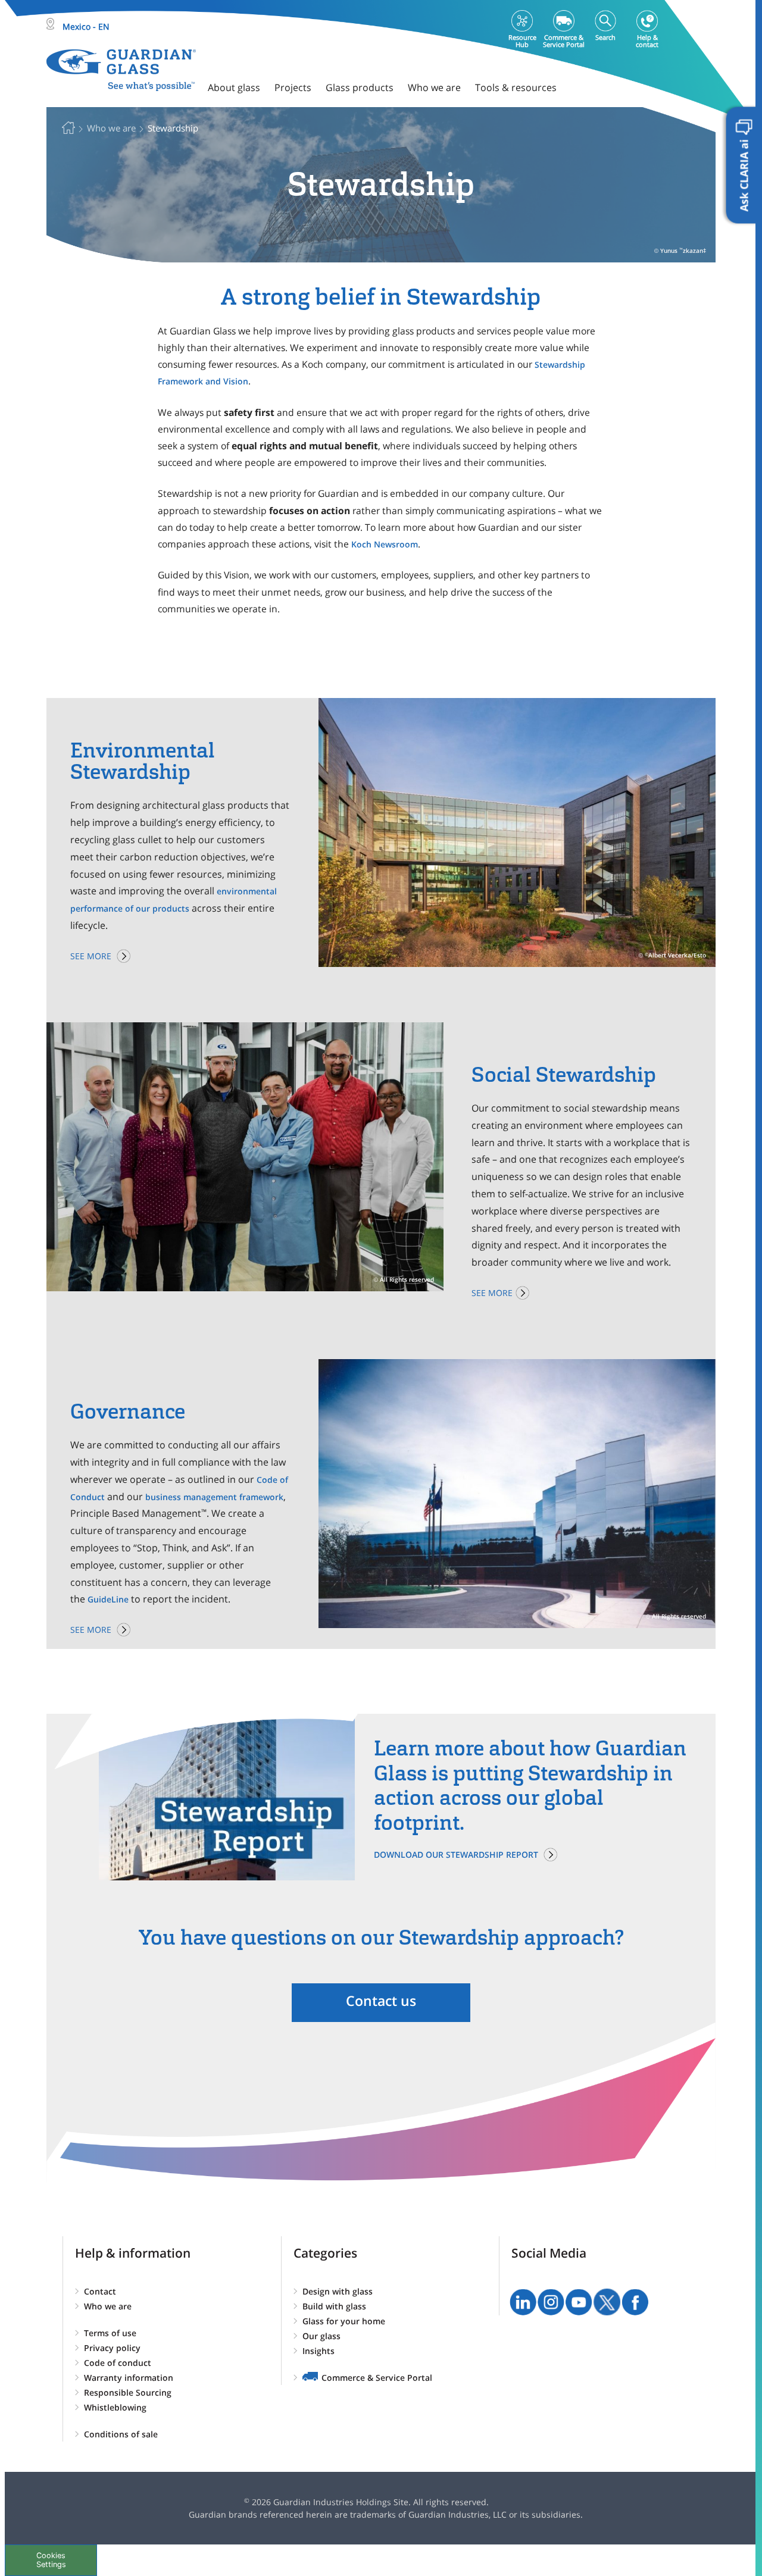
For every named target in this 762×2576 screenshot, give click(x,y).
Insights (318, 2351)
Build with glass (334, 2306)
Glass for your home (344, 2321)
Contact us (381, 2001)
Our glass (321, 2336)
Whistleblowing (115, 2407)
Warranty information (129, 2378)
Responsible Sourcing (128, 2392)
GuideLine (108, 1599)
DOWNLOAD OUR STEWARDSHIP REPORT (456, 1854)
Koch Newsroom (385, 544)
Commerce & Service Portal (377, 2378)
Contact (100, 2291)
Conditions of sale (121, 2434)
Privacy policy (112, 2348)
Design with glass (338, 2291)
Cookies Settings (51, 2560)
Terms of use (110, 2333)
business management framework (214, 1497)
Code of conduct (118, 2363)
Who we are (108, 2306)
